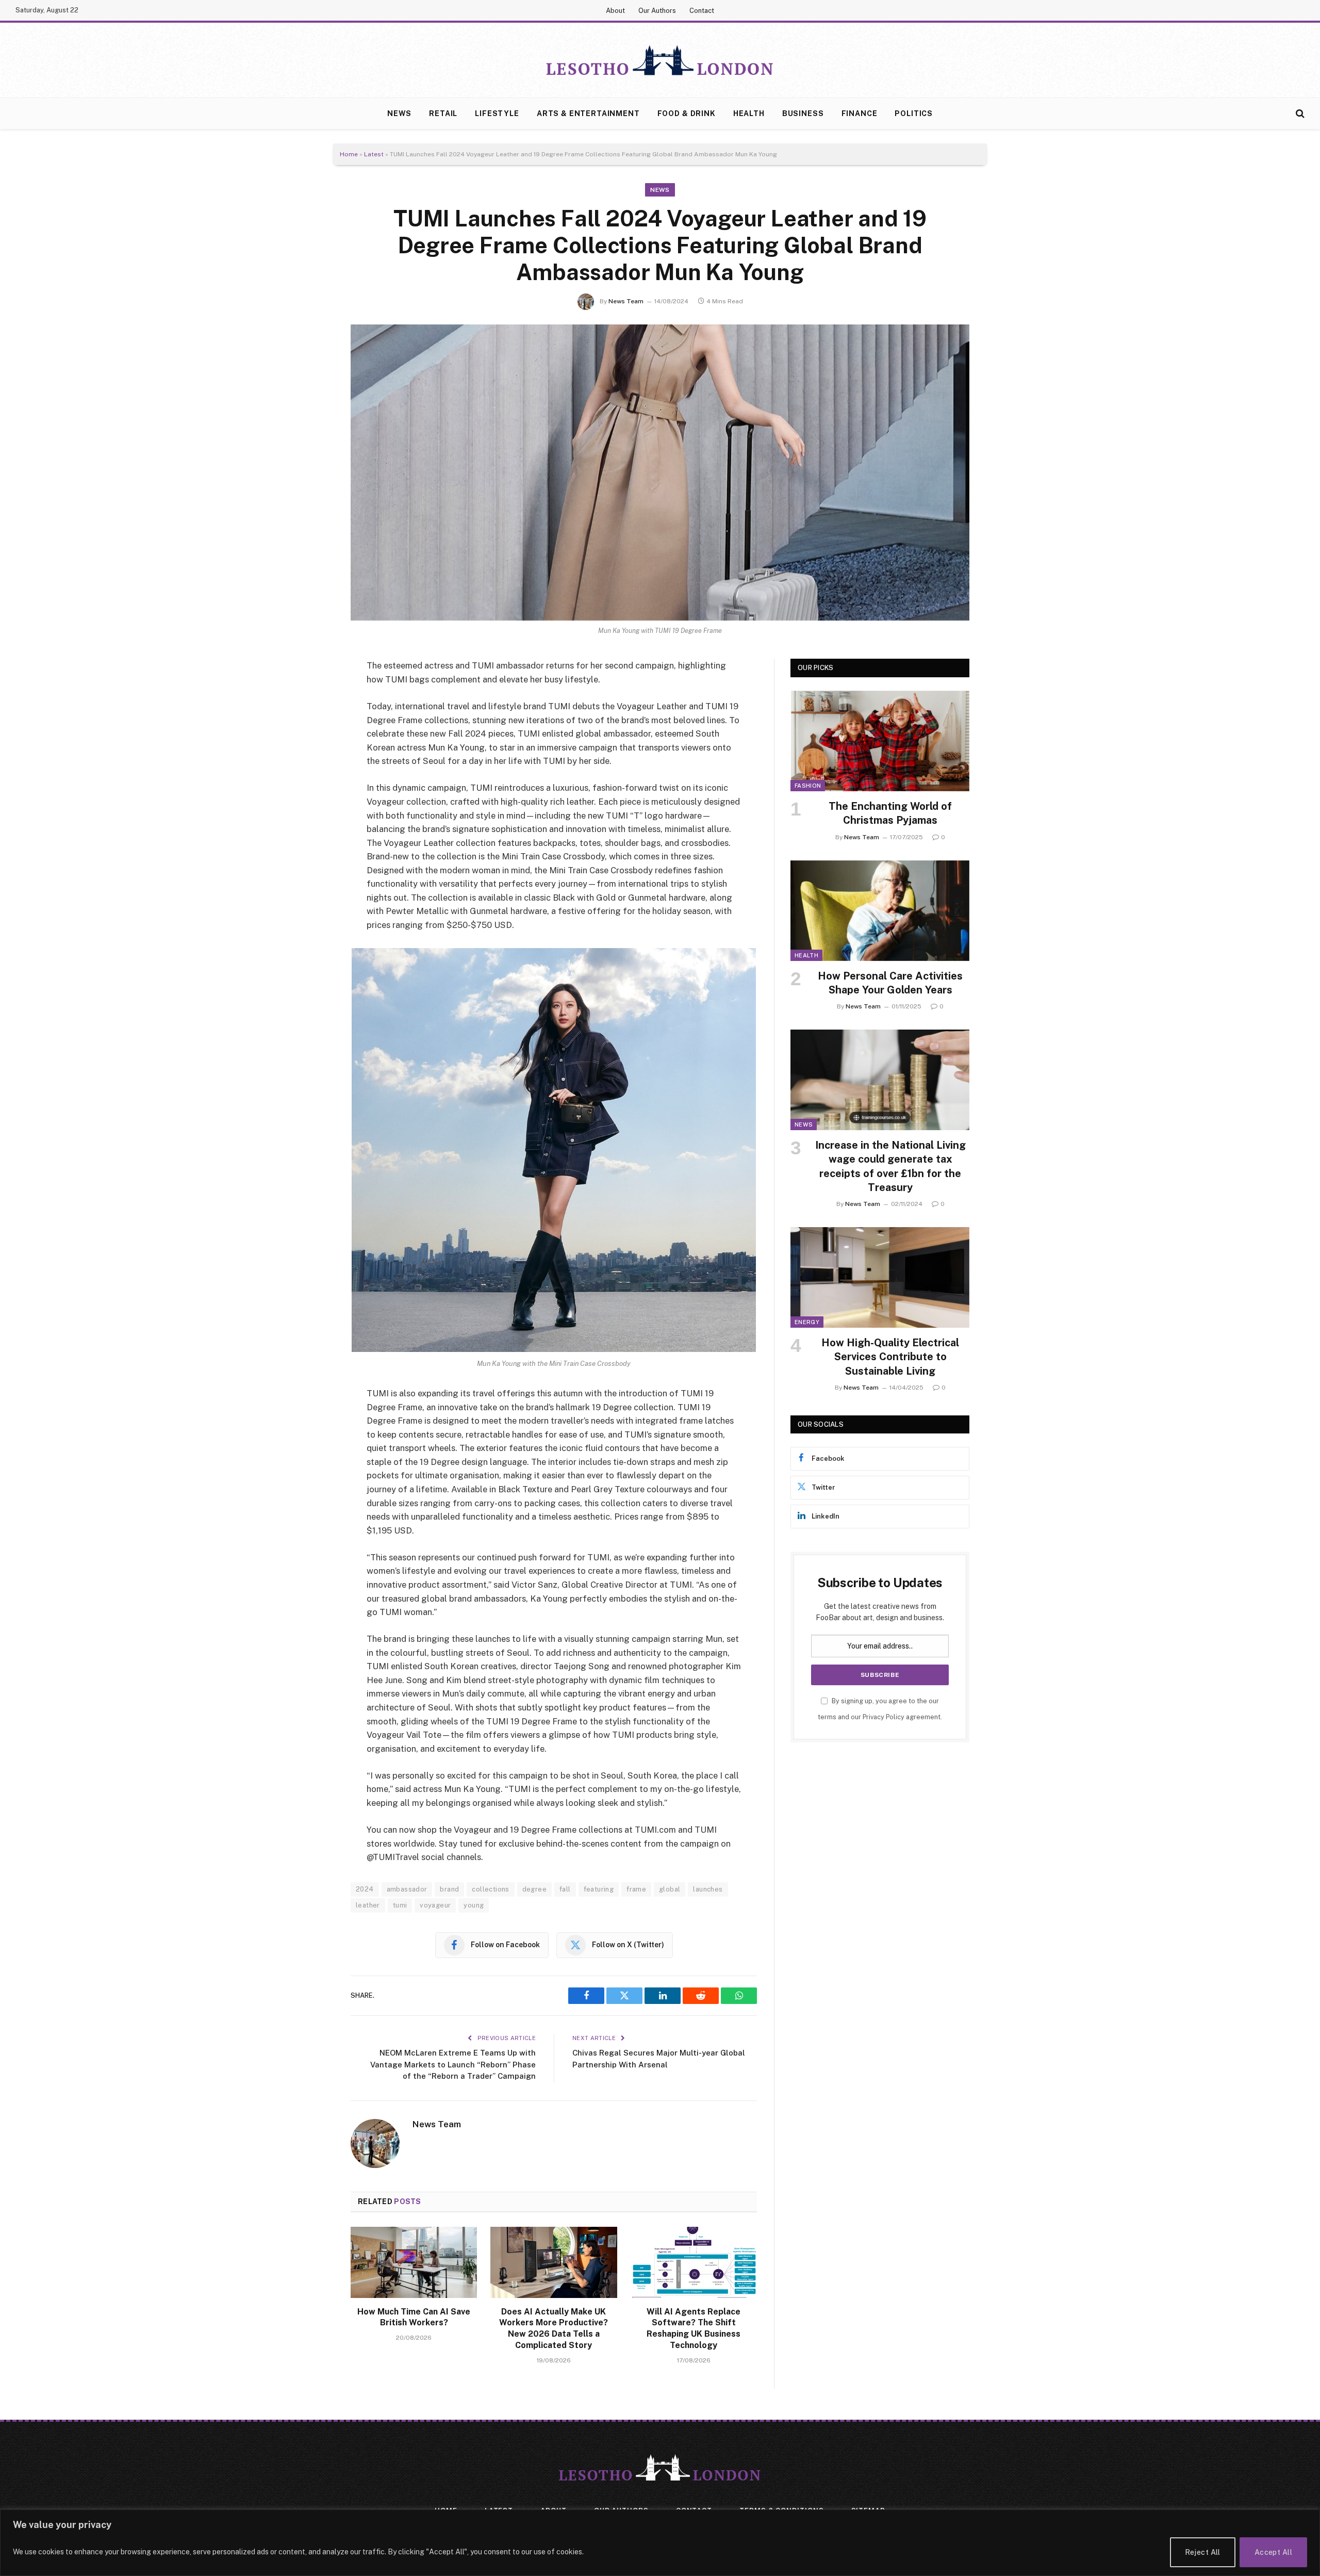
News (399, 113)
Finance (860, 113)
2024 (365, 1889)
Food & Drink (687, 113)
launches (708, 1889)
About (615, 11)
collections (490, 1889)
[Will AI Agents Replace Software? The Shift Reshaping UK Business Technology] (694, 2262)
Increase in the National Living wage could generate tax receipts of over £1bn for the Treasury (890, 1166)
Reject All (1203, 2552)
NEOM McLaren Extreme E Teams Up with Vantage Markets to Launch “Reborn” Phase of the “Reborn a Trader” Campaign (453, 2064)
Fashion (808, 786)
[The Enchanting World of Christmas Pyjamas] (880, 741)
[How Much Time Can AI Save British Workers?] (414, 2262)
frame (636, 1889)
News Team (626, 301)
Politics (914, 113)
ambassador (407, 1889)
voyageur (435, 1905)
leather (368, 1905)
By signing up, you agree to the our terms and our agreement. (880, 1709)
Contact (702, 11)
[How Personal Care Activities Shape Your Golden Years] (880, 911)
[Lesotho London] (660, 60)
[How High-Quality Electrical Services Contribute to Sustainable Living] (880, 1277)
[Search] (1299, 114)
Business (803, 113)
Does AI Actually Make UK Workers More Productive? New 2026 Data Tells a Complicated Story (554, 2328)
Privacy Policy (884, 1717)
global (670, 1889)
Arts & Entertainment (588, 113)
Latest (374, 154)
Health (749, 113)
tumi (400, 1905)
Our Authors (657, 11)
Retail (443, 113)
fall (565, 1889)
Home (349, 154)
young (474, 1905)
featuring (599, 1889)
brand (449, 1889)
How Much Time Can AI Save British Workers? (414, 2317)
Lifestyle (497, 113)
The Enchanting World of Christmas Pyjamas (890, 813)
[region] (660, 2543)
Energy (807, 1322)
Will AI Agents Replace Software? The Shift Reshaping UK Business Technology (694, 2328)
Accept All (1273, 2552)
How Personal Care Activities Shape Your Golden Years (890, 983)
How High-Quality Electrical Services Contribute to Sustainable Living (890, 1357)
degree (534, 1889)
